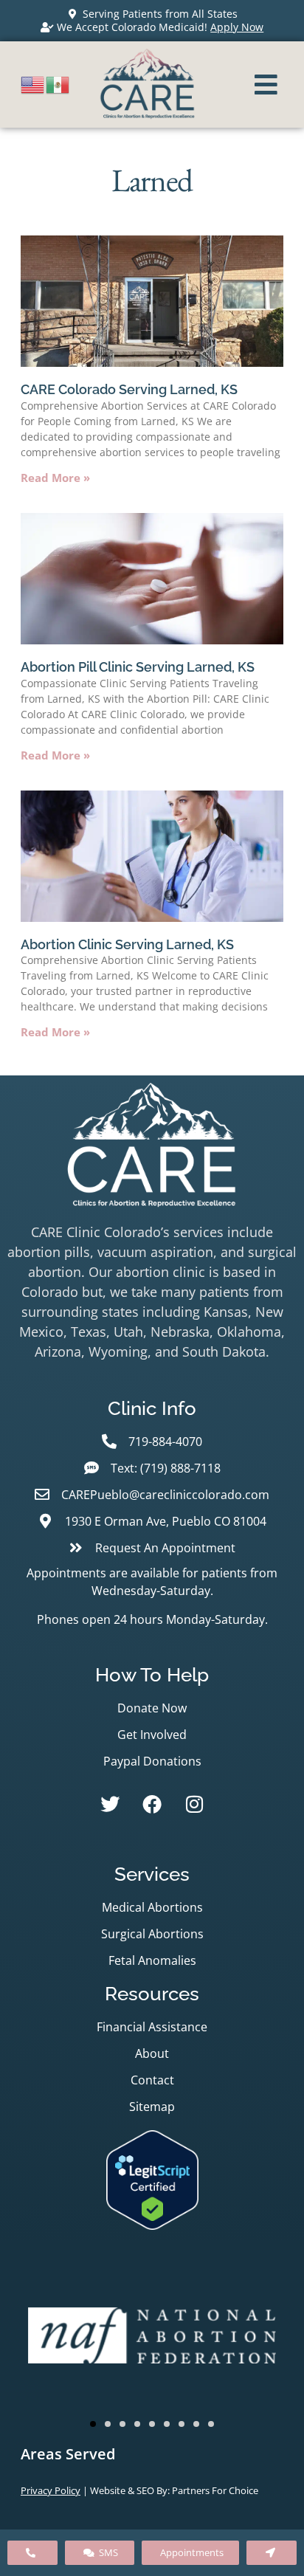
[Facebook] (152, 1804)
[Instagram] (194, 1804)
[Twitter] (110, 1804)
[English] (33, 83)
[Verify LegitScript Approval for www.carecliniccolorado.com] (152, 2225)
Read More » (55, 478)
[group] (152, 2338)
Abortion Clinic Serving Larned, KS (127, 944)
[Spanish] (58, 83)
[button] (93, 2424)
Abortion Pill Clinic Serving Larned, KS (138, 667)
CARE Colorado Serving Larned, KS (129, 389)
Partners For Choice (215, 2490)
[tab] (152, 2454)
